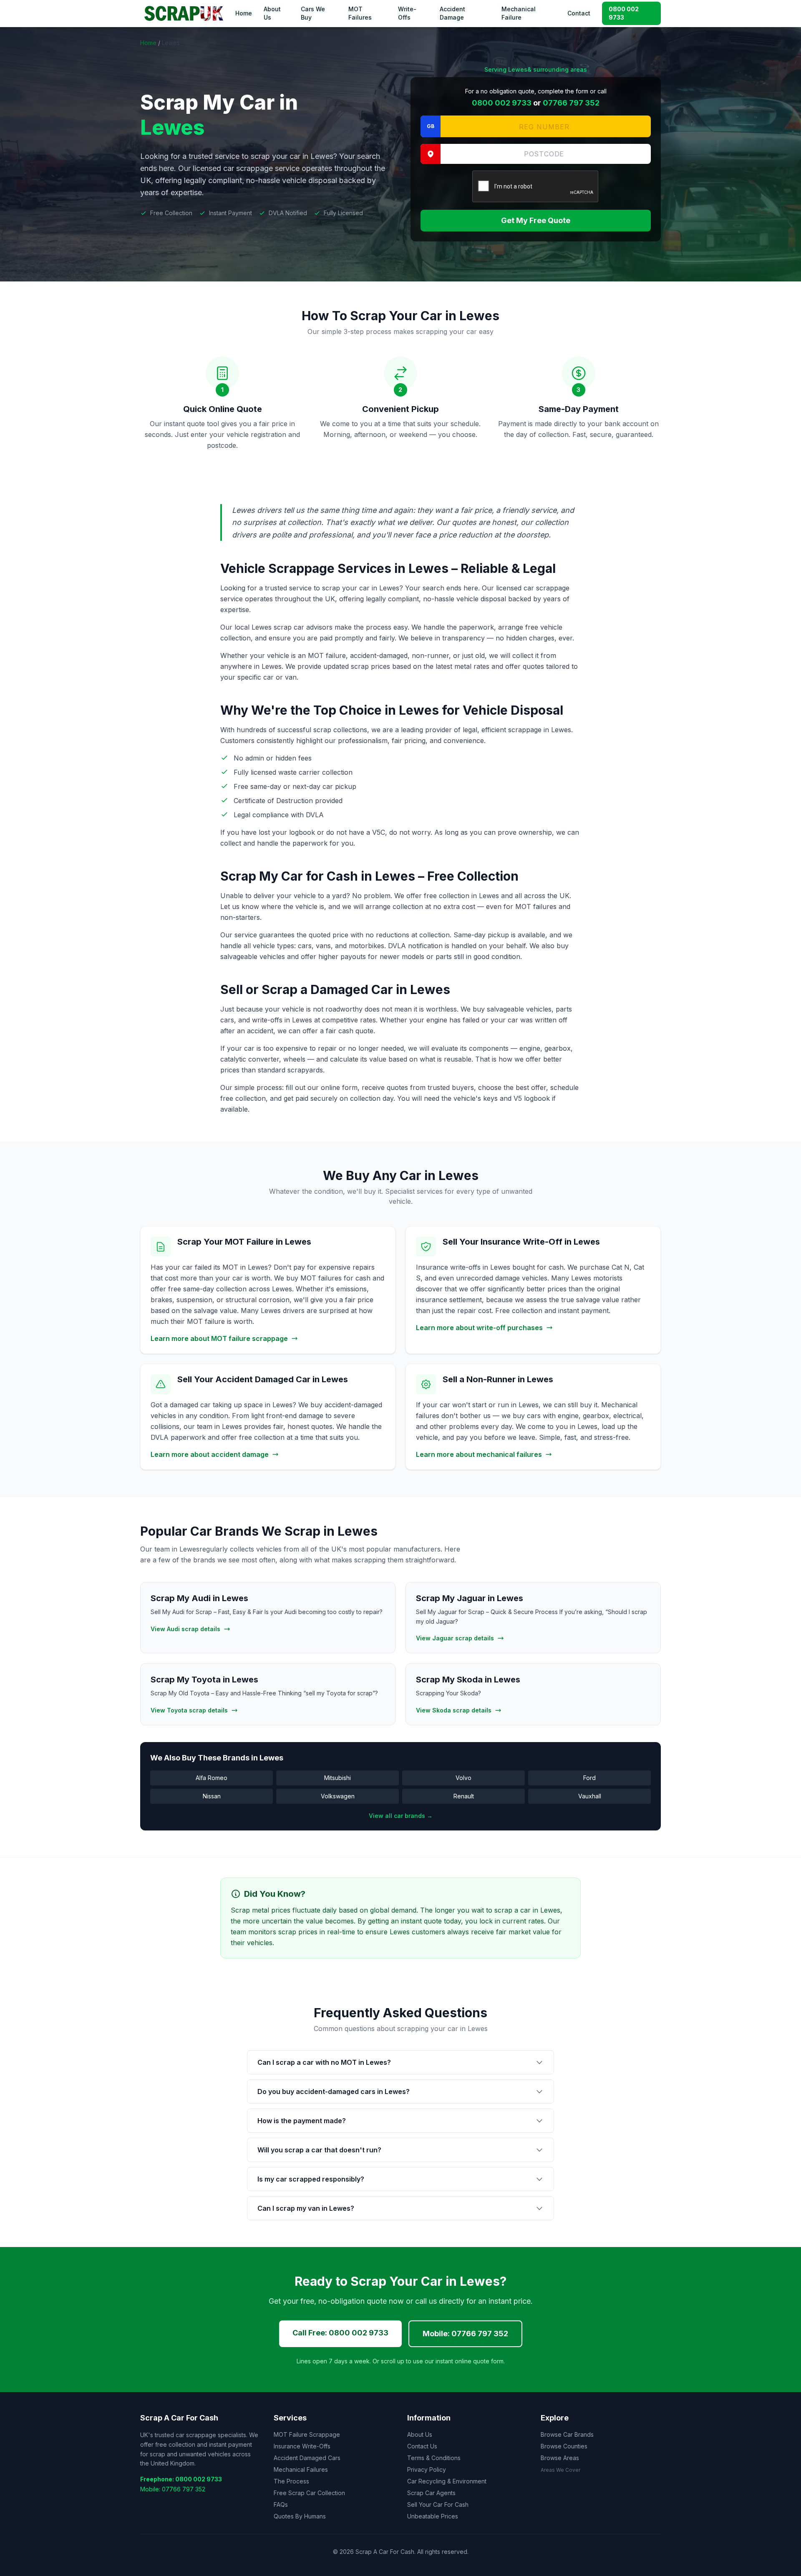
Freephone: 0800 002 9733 (181, 2479)
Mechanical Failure (519, 13)
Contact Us (422, 2446)
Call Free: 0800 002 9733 (340, 2333)
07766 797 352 (571, 103)
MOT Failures (360, 13)
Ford (589, 1778)
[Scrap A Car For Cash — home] (185, 13)
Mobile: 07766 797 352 (465, 2334)
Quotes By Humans (300, 2516)
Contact (579, 13)
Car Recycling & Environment (447, 2481)
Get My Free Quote (536, 220)
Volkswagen (338, 1796)
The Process (291, 2481)
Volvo (463, 1778)
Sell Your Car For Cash (438, 2504)
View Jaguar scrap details (455, 1638)
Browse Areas (560, 2458)
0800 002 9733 (624, 13)
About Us (272, 13)
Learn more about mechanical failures (479, 1454)
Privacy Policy (427, 2469)
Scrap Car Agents (431, 2493)
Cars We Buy (313, 13)
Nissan (212, 1796)
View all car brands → (401, 1816)
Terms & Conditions (434, 2458)
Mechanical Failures (301, 2469)
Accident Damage (452, 13)
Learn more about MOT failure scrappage (219, 1338)
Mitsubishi (338, 1778)
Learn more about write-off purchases (479, 1328)
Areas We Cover (560, 2470)
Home (244, 13)
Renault (464, 1796)
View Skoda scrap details (454, 1710)
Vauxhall (590, 1796)
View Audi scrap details (185, 1629)
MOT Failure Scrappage (307, 2434)
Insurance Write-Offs (302, 2446)
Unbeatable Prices (433, 2516)
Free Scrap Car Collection (309, 2493)
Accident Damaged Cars (307, 2458)
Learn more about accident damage (210, 1454)
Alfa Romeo (212, 1778)
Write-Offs (407, 13)
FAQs (281, 2504)
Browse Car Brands (567, 2434)
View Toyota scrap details (189, 1710)
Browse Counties (564, 2446)
